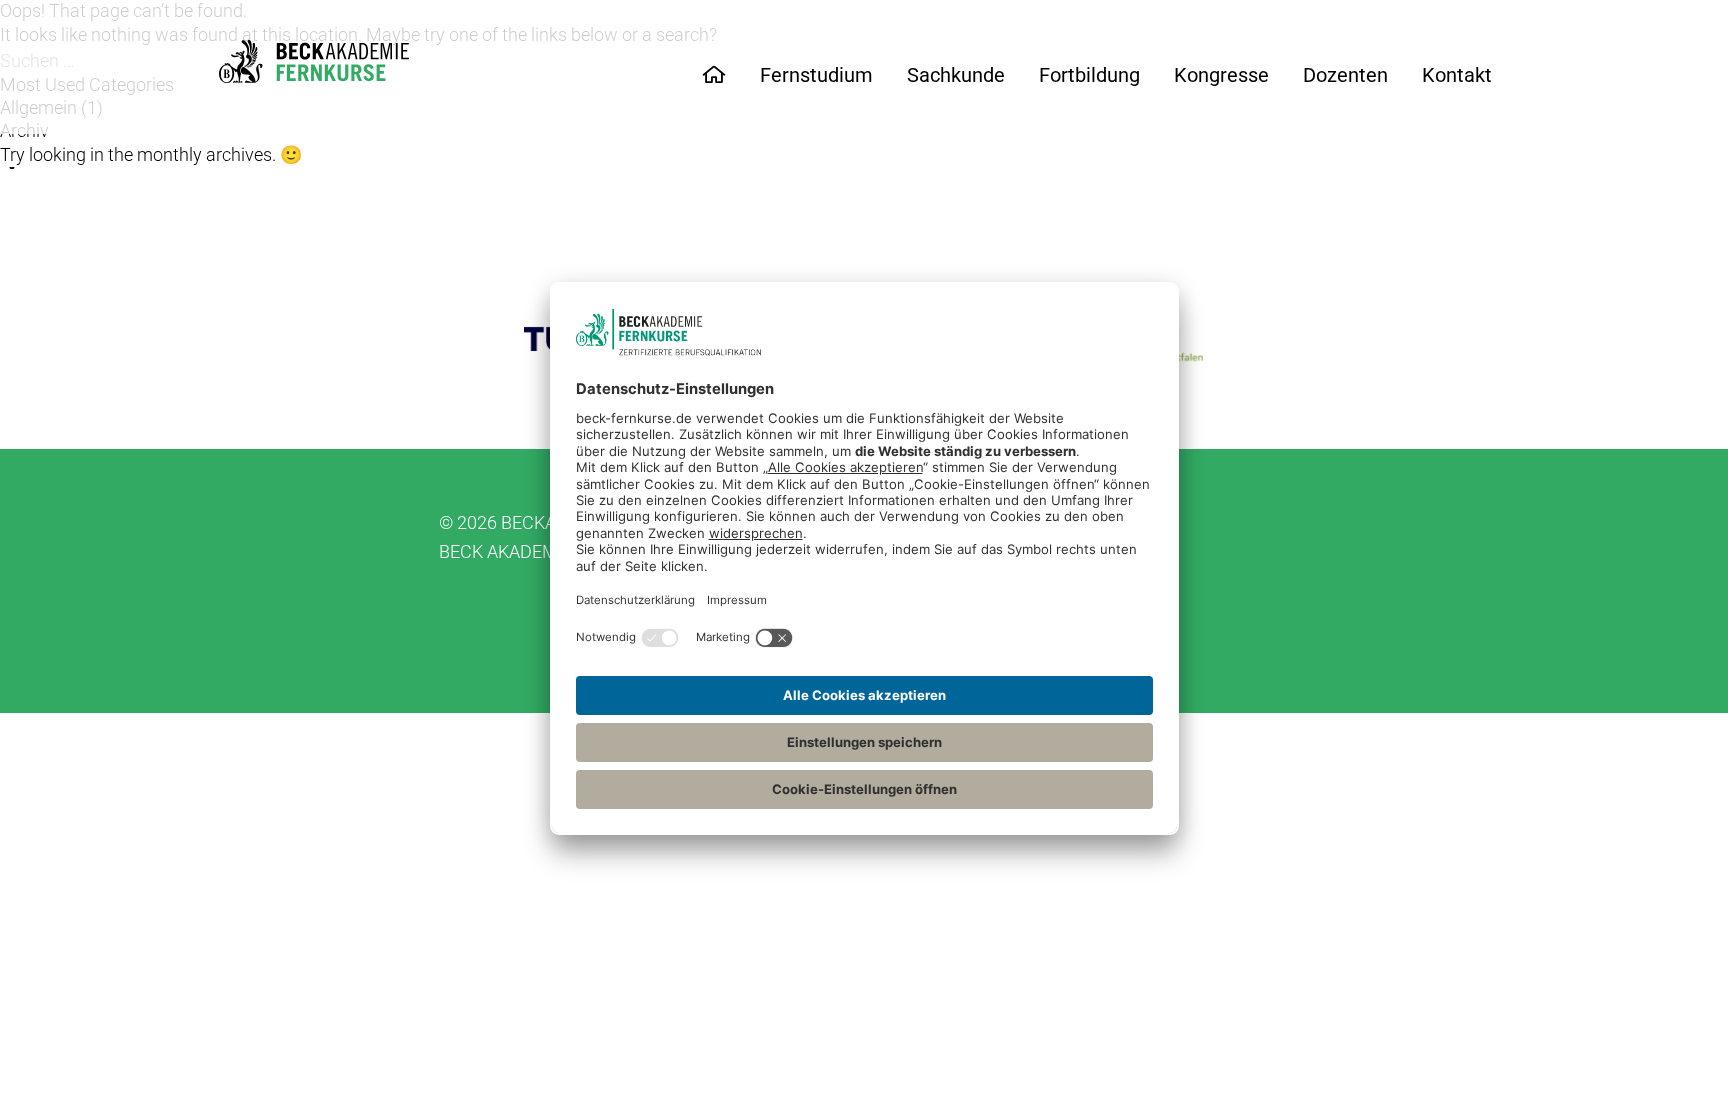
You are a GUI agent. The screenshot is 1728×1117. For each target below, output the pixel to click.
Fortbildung (1089, 75)
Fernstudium (816, 75)
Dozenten (1345, 75)
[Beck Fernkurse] (314, 61)
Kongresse (1221, 75)
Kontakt (1457, 75)
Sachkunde (956, 75)
